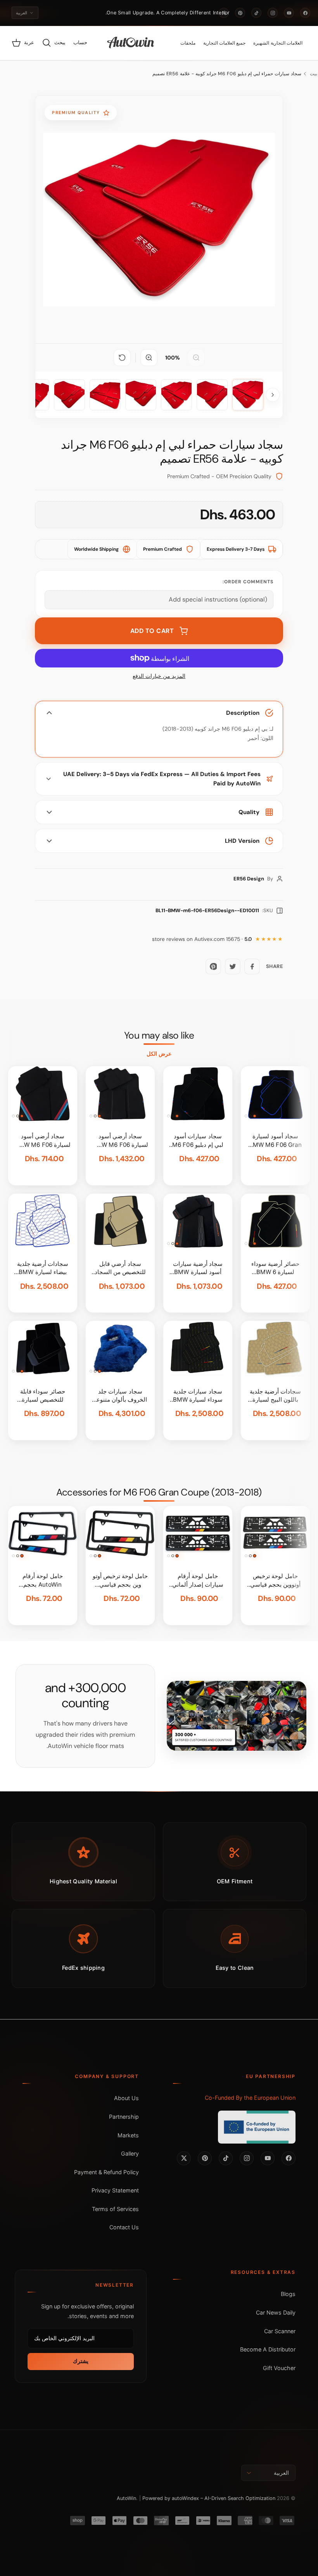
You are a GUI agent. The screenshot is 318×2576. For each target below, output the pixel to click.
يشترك (81, 2361)
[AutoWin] (130, 43)
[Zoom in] (149, 358)
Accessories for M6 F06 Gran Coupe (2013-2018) (159, 1492)
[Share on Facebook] (252, 966)
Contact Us (124, 2227)
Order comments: (248, 582)
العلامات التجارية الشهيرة (278, 43)
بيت (314, 74)
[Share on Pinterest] (213, 966)
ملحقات (188, 43)
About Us (126, 2098)
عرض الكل (159, 1054)
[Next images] (273, 395)
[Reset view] (122, 358)
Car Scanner (280, 2331)
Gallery (130, 2153)
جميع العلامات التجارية (225, 43)
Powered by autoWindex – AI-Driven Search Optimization (209, 2498)
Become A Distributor (268, 2349)
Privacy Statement (115, 2190)
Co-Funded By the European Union (250, 2098)
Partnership (124, 2117)
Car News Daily (276, 2312)
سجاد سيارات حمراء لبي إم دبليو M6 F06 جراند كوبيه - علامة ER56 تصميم (227, 74)
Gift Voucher (279, 2368)
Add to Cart (152, 631)
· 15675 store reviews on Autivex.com (202, 939)
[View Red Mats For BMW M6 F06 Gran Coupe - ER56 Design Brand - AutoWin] (248, 395)
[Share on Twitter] (233, 966)
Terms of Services (115, 2209)
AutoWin (126, 2498)
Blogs (288, 2294)
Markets (128, 2135)
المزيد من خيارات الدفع (159, 676)
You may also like (159, 1036)
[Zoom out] (196, 358)
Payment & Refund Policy (106, 2172)
